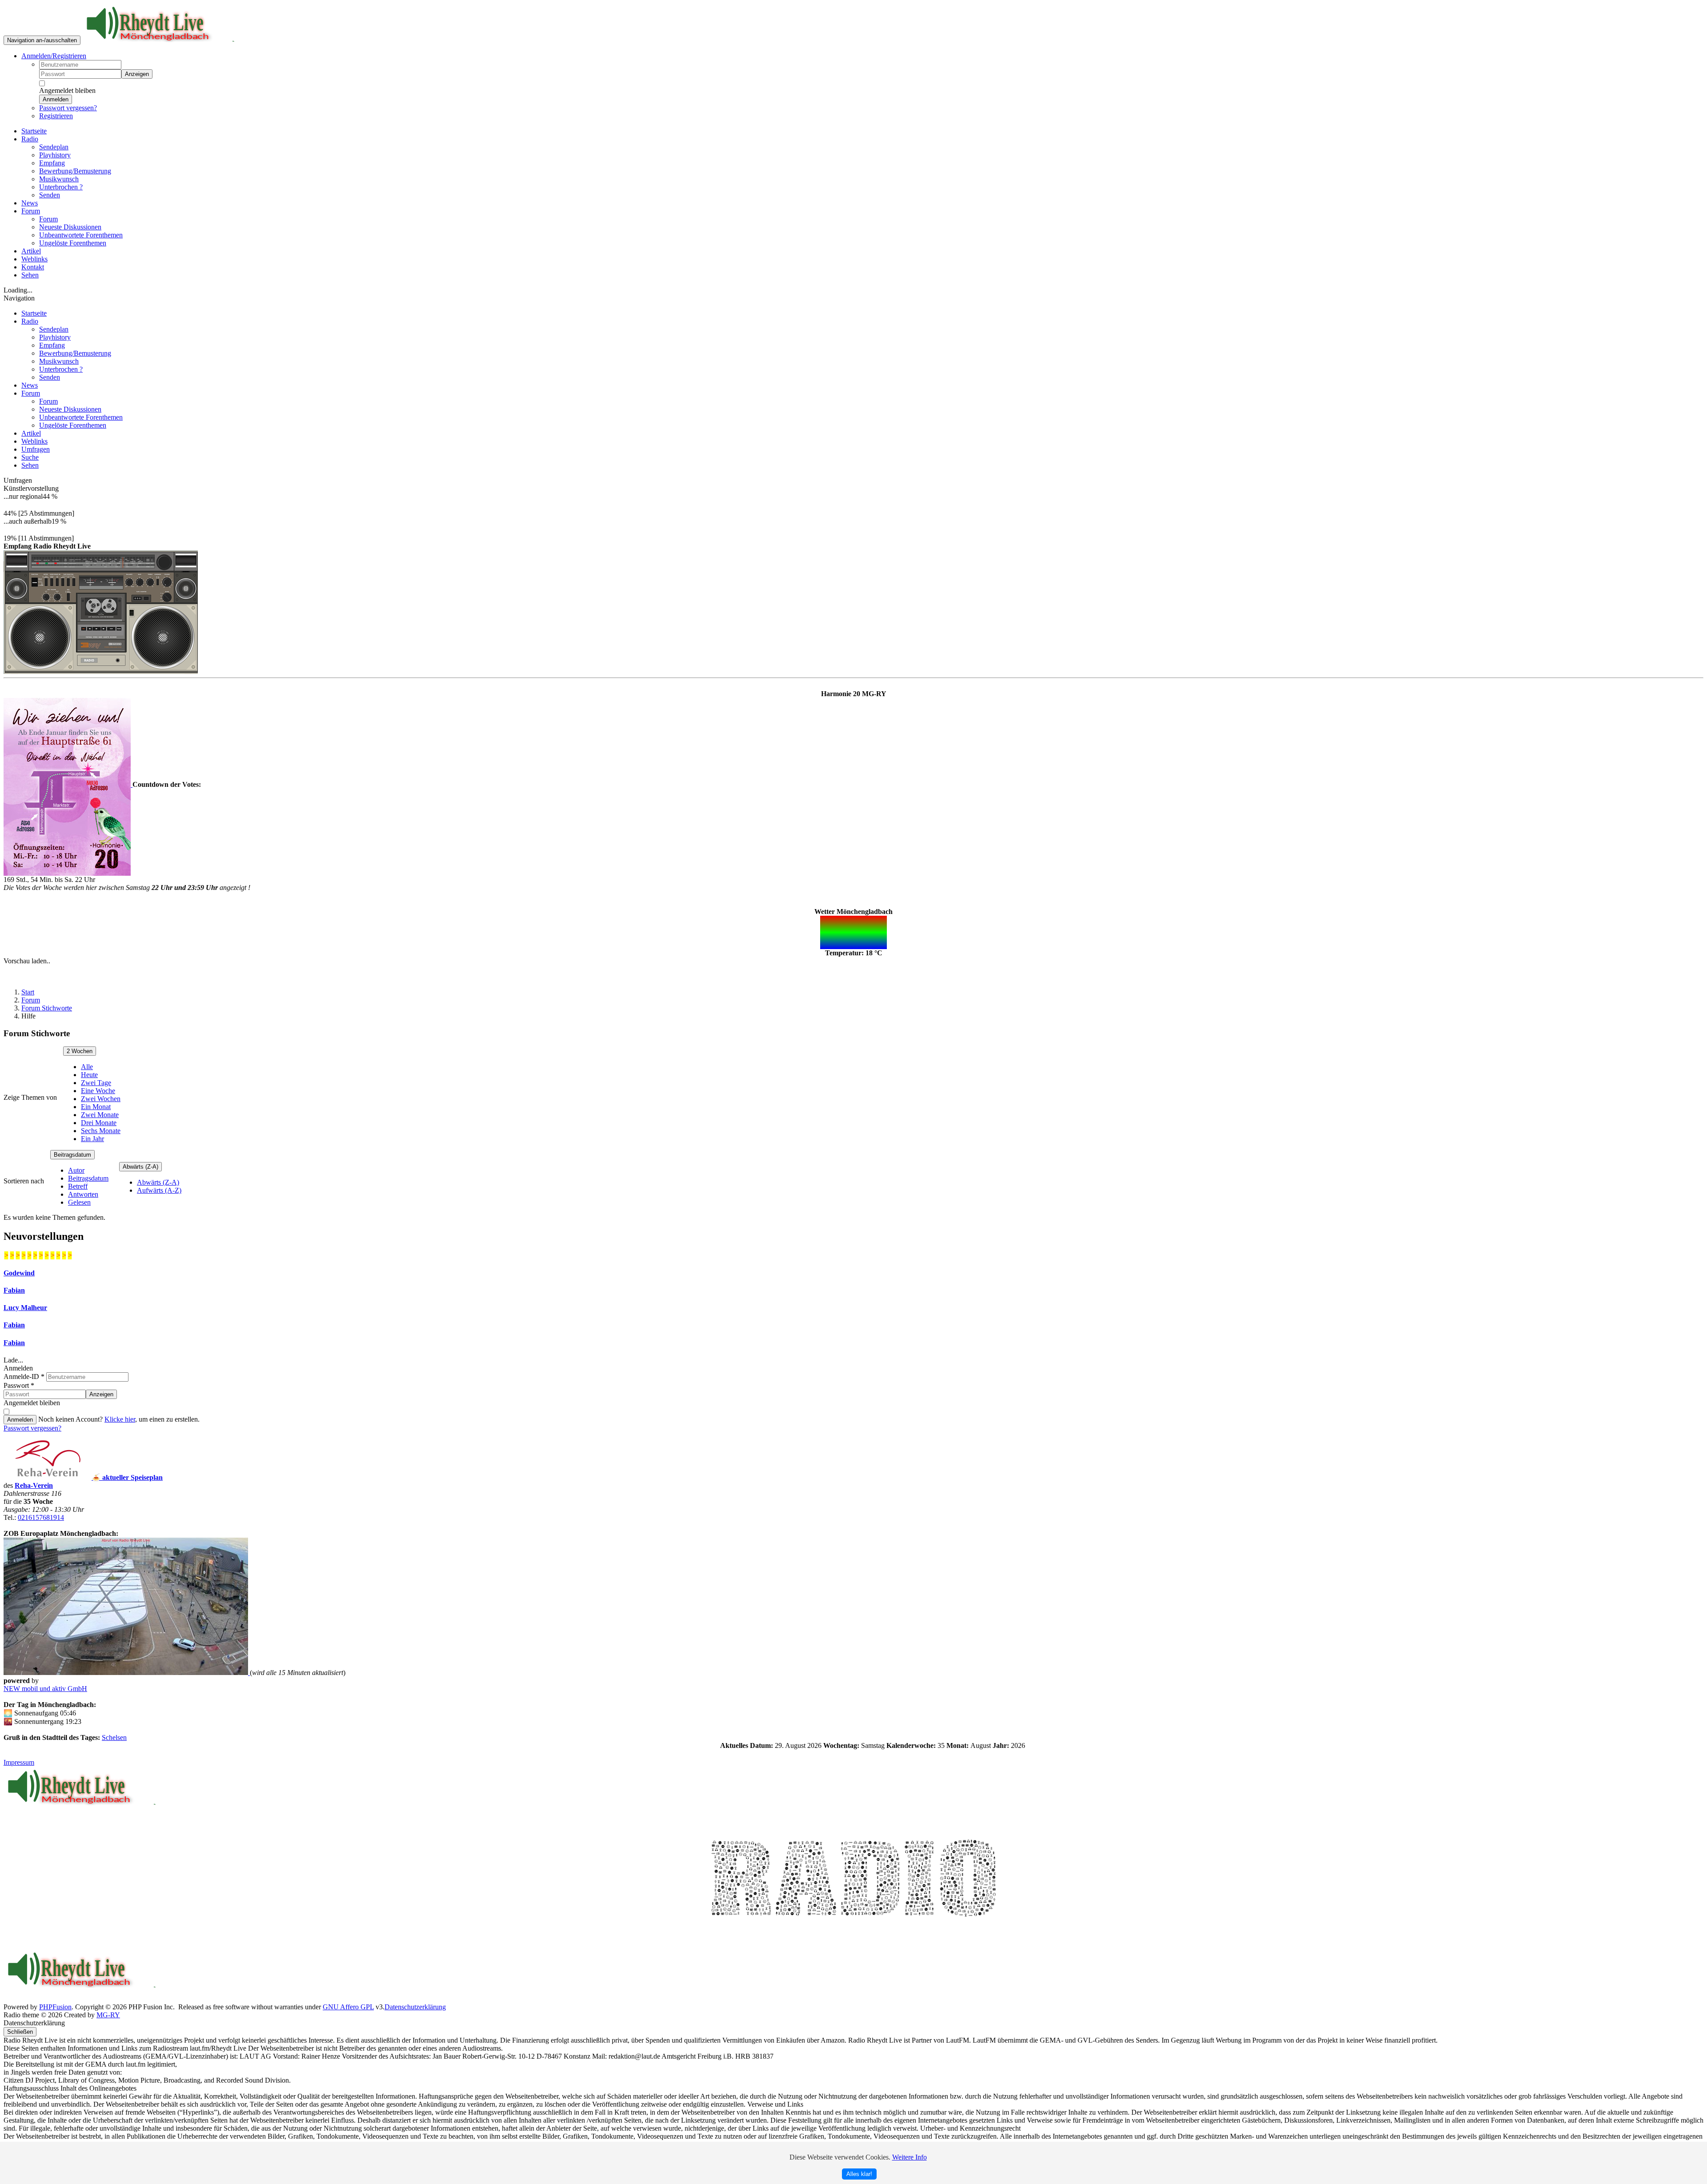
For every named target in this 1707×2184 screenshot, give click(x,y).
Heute (89, 1075)
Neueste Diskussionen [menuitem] (70, 227)
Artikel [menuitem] (31, 251)
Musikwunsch (59, 361)
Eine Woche (98, 1091)
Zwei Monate (100, 1115)
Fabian (14, 1290)
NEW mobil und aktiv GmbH (45, 1689)
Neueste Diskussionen (70, 409)
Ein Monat (96, 1107)
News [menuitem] (30, 203)
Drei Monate (99, 1123)
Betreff (78, 1186)
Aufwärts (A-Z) (159, 1190)
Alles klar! (859, 2174)
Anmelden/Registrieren (54, 56)
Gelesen (79, 1202)
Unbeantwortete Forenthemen (81, 417)
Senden (50, 377)
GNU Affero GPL (348, 2007)
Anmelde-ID (24, 1377)
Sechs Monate (101, 1131)
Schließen (20, 2032)
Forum (31, 393)
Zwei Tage (96, 1083)
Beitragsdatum (72, 1155)
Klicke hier (120, 1419)
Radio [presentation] (30, 139)
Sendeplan (54, 329)
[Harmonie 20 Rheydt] (68, 784)
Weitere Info (910, 2157)
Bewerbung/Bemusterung (75, 353)
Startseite (34, 313)
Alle (87, 1067)
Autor (76, 1170)
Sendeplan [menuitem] (54, 147)
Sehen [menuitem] (30, 275)
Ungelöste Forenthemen (73, 425)
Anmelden (56, 99)
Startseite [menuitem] (34, 131)
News (30, 385)
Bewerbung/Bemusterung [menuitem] (75, 171)
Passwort (19, 1385)
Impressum (19, 1762)
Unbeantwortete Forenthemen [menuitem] (81, 235)
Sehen (30, 465)
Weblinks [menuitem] (34, 259)
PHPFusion (55, 2007)
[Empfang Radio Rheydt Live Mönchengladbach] (101, 610)
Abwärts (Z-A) (140, 1167)
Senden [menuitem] (50, 195)
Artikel (31, 433)
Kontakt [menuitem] (33, 267)
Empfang (52, 345)
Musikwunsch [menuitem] (59, 179)
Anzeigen (137, 74)
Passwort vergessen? (68, 108)
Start (28, 992)
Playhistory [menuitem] (55, 155)
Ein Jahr (92, 1139)
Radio (30, 321)
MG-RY (108, 2015)
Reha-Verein (34, 1485)
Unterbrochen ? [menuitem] (61, 187)
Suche (30, 457)
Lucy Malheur (25, 1308)
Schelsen (114, 1737)
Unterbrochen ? (61, 369)
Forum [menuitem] (48, 219)
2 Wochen (80, 1051)
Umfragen (36, 449)
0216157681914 (41, 1517)
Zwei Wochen (101, 1099)
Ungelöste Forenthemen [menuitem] (73, 243)
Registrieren (56, 116)
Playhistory (55, 337)
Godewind (19, 1273)
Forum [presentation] (31, 211)
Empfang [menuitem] (52, 163)
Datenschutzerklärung (415, 2007)
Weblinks (34, 441)
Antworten (83, 1194)
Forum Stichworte (47, 1008)
